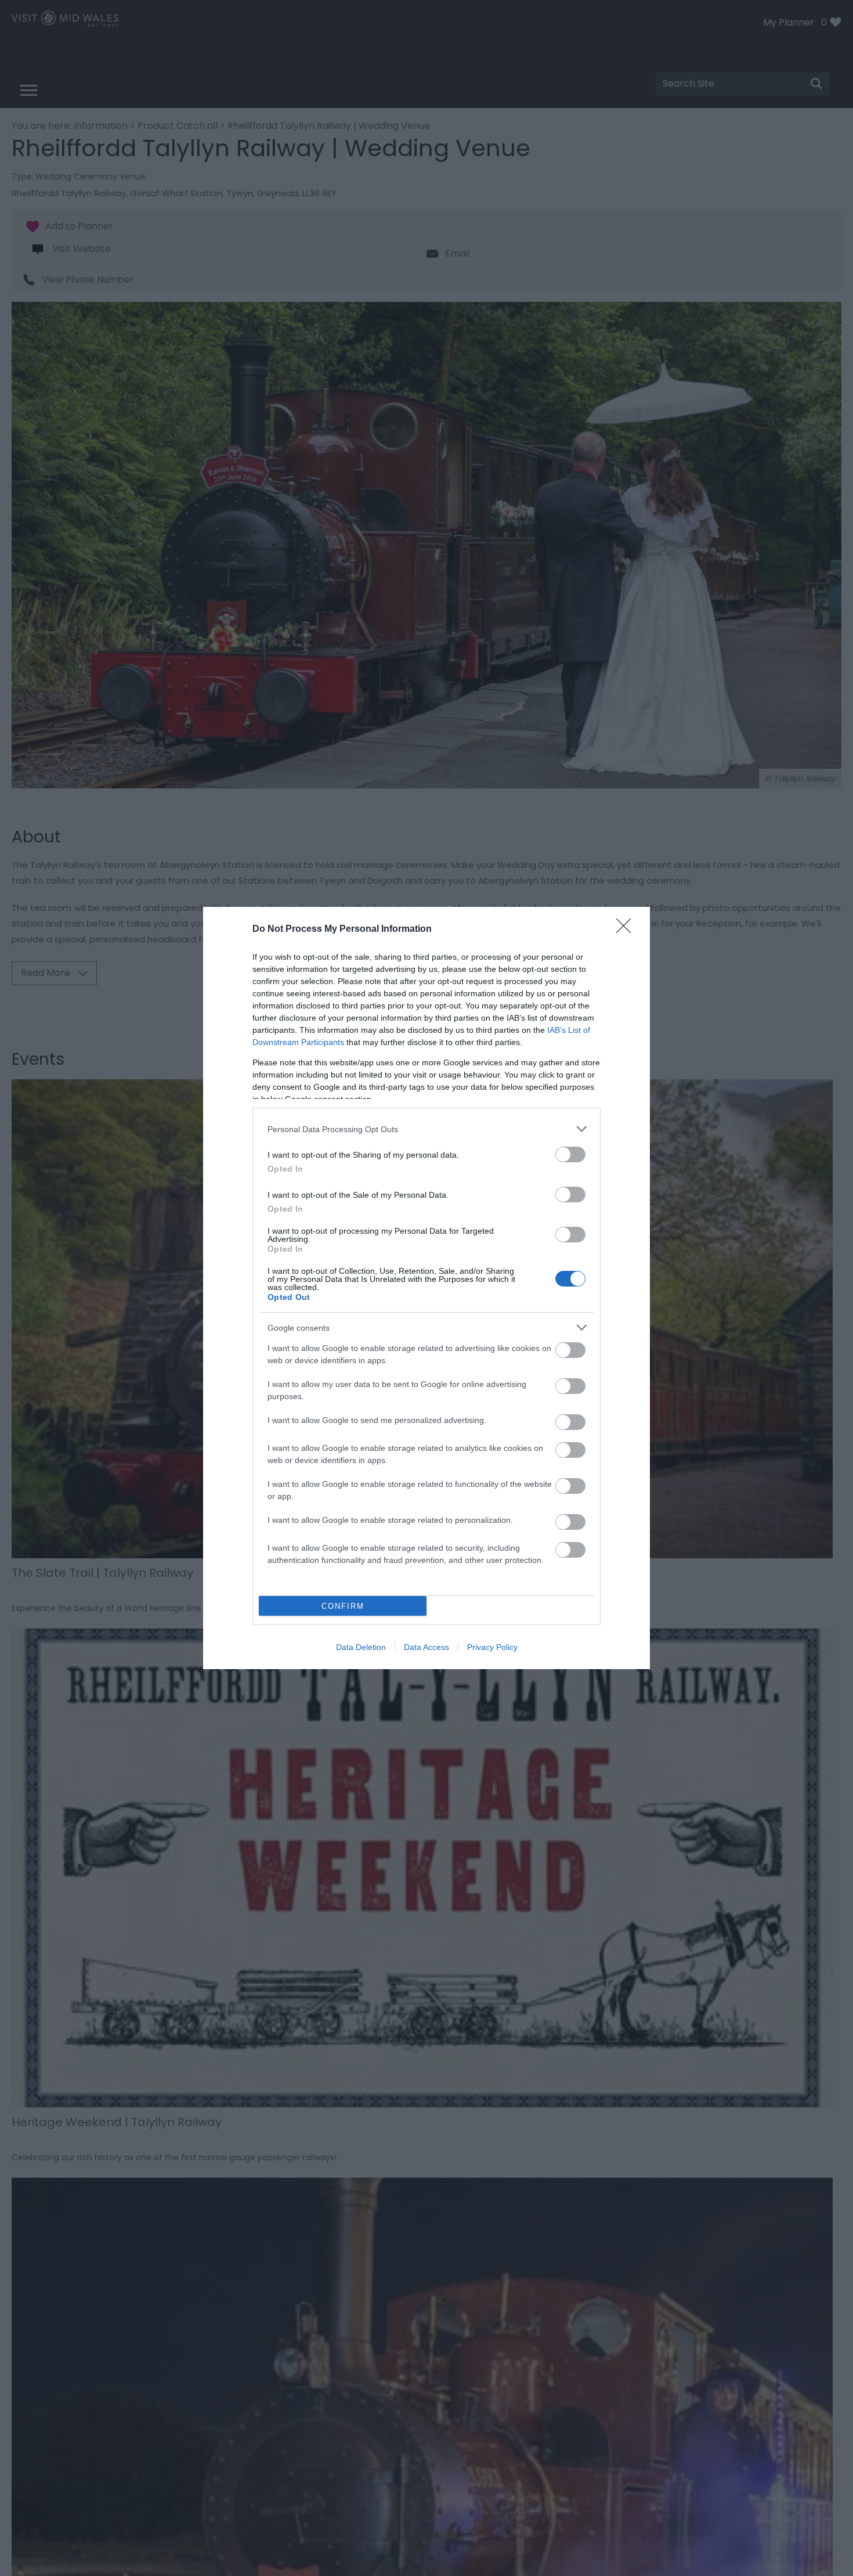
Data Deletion (361, 1647)
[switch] (570, 1154)
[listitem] (426, 1129)
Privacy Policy (492, 1647)
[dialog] (426, 1288)
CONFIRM (343, 1606)
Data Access (426, 1647)
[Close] (627, 929)
